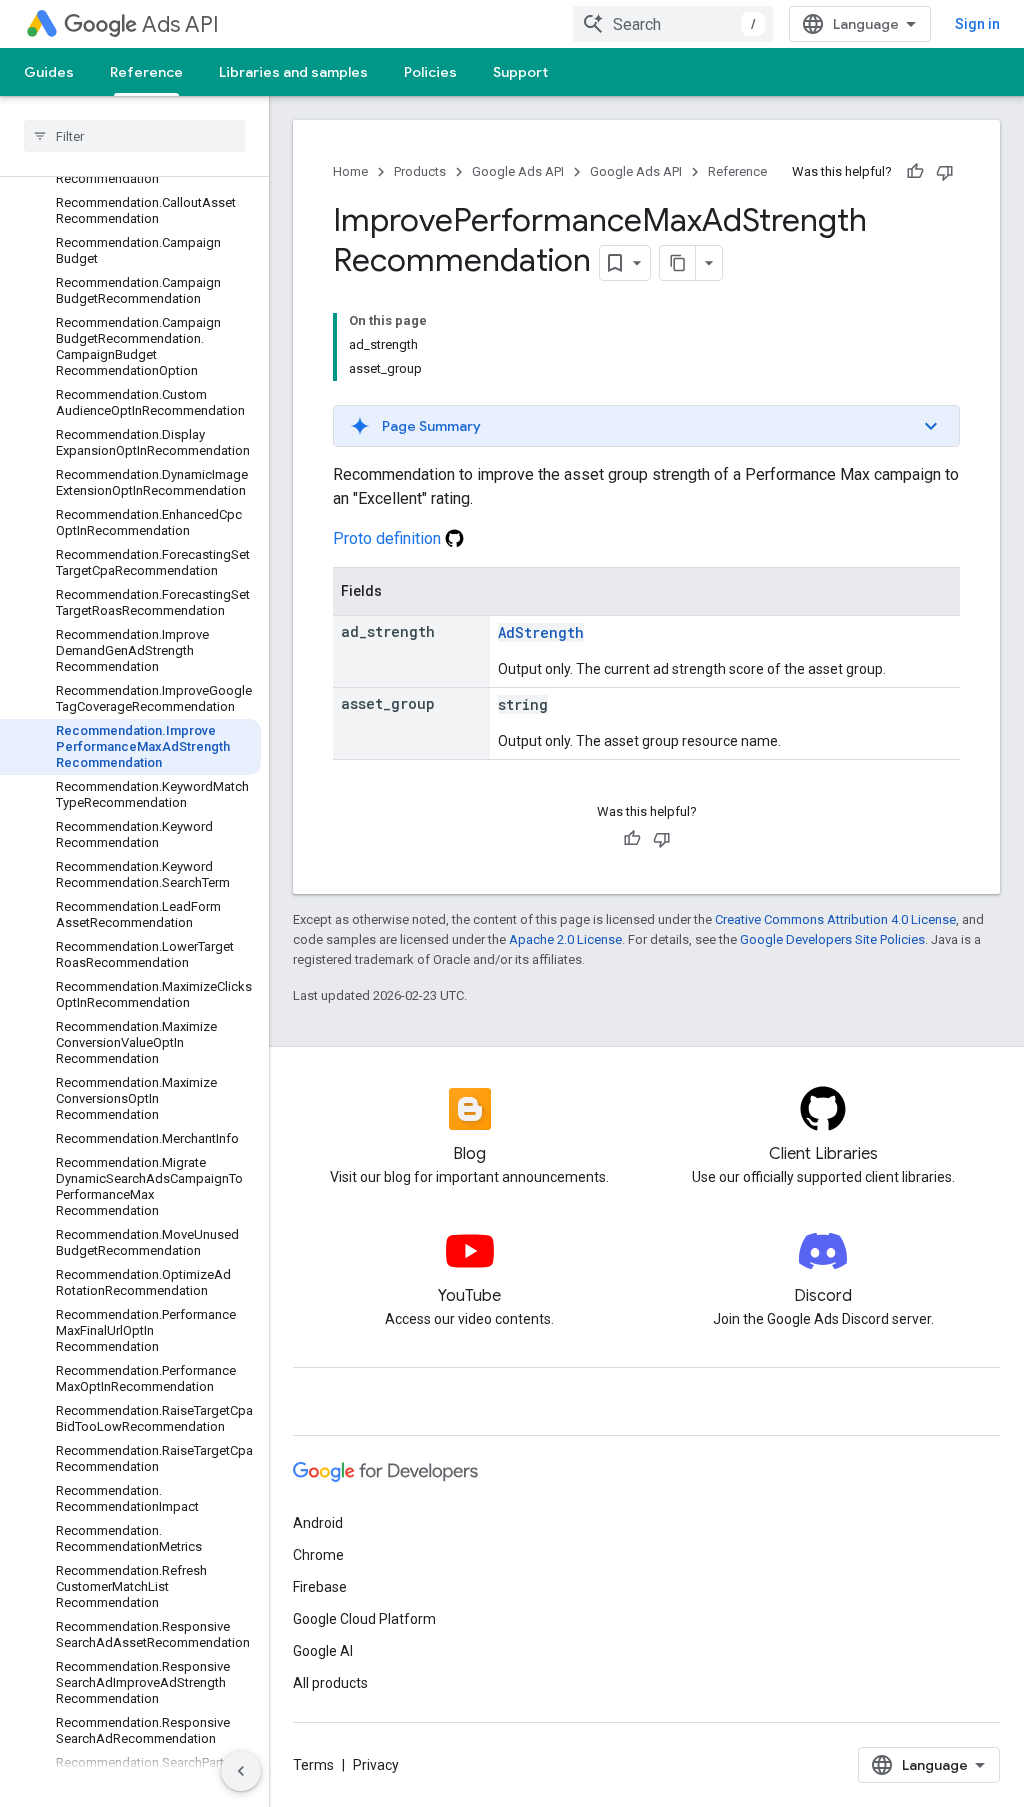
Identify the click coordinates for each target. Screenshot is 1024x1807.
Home (350, 171)
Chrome (318, 1555)
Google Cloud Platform (364, 1619)
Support (520, 72)
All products (330, 1683)
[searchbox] (134, 136)
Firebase (320, 1587)
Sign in (977, 24)
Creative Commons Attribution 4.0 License (835, 919)
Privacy (376, 1765)
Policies (430, 72)
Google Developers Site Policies (832, 939)
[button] (646, 426)
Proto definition (389, 538)
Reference (146, 72)
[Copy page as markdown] (678, 263)
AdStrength (541, 632)
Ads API (180, 24)
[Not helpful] (945, 172)
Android (318, 1523)
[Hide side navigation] (241, 1771)
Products (420, 171)
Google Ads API (518, 171)
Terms (313, 1765)
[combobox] (673, 24)
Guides (49, 72)
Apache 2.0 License (565, 939)
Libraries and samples (293, 72)
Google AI (323, 1651)
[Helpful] (915, 172)
